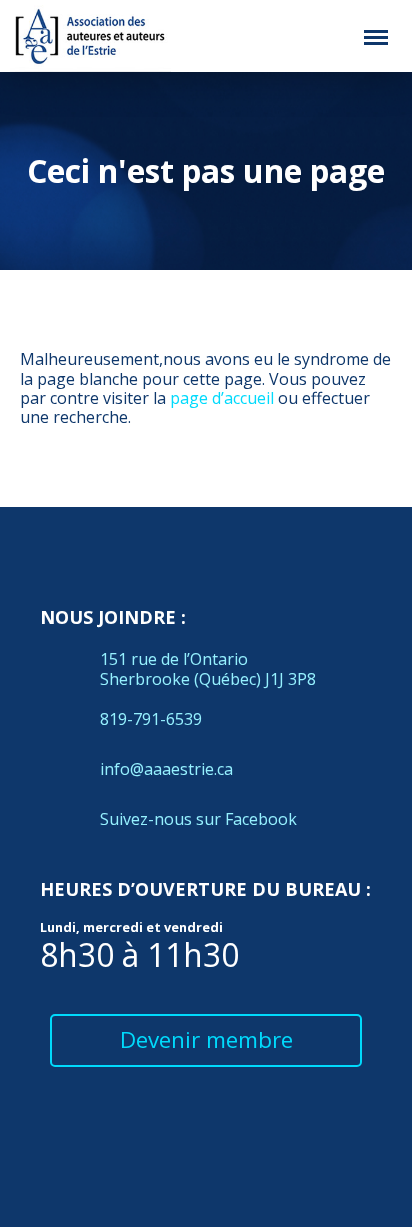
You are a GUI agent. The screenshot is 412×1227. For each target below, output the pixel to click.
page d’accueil (222, 398)
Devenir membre (206, 1039)
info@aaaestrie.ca (166, 769)
